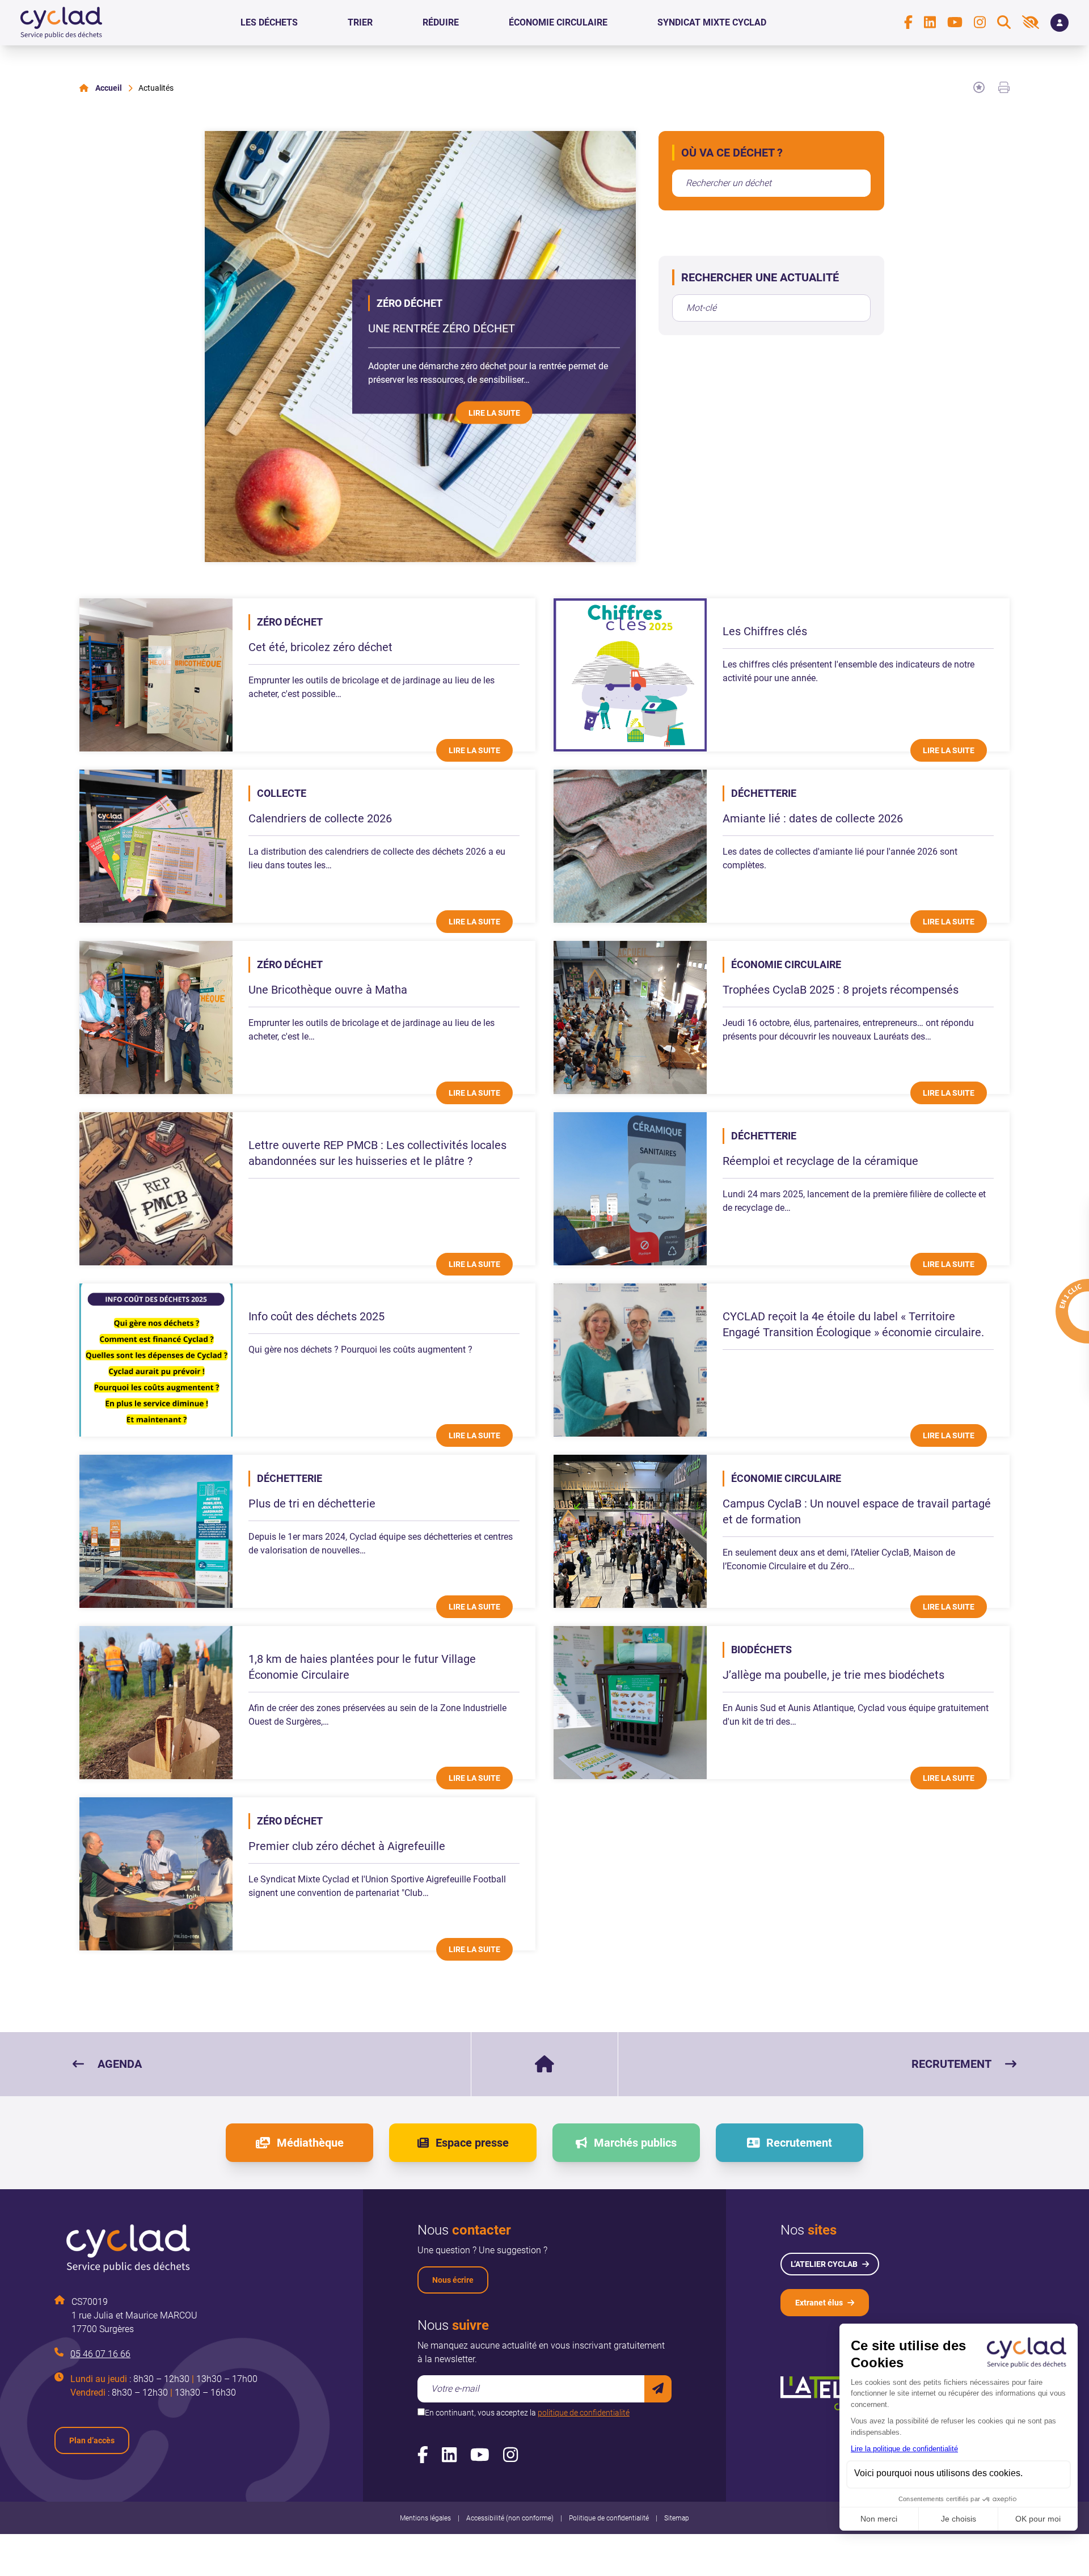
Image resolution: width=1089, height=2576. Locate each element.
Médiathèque (310, 2143)
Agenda (120, 2064)
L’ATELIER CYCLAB (824, 2264)
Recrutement (951, 2064)
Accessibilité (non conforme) (510, 2518)
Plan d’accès (92, 2440)
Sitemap (677, 2518)
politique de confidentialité (584, 2413)
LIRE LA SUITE (494, 412)
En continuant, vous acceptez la (527, 2413)
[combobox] (771, 183)
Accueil (109, 88)
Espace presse (472, 2143)
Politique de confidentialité (609, 2518)
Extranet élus (819, 2303)
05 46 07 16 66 (100, 2354)
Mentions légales (425, 2518)
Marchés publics (635, 2143)
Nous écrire (453, 2280)
